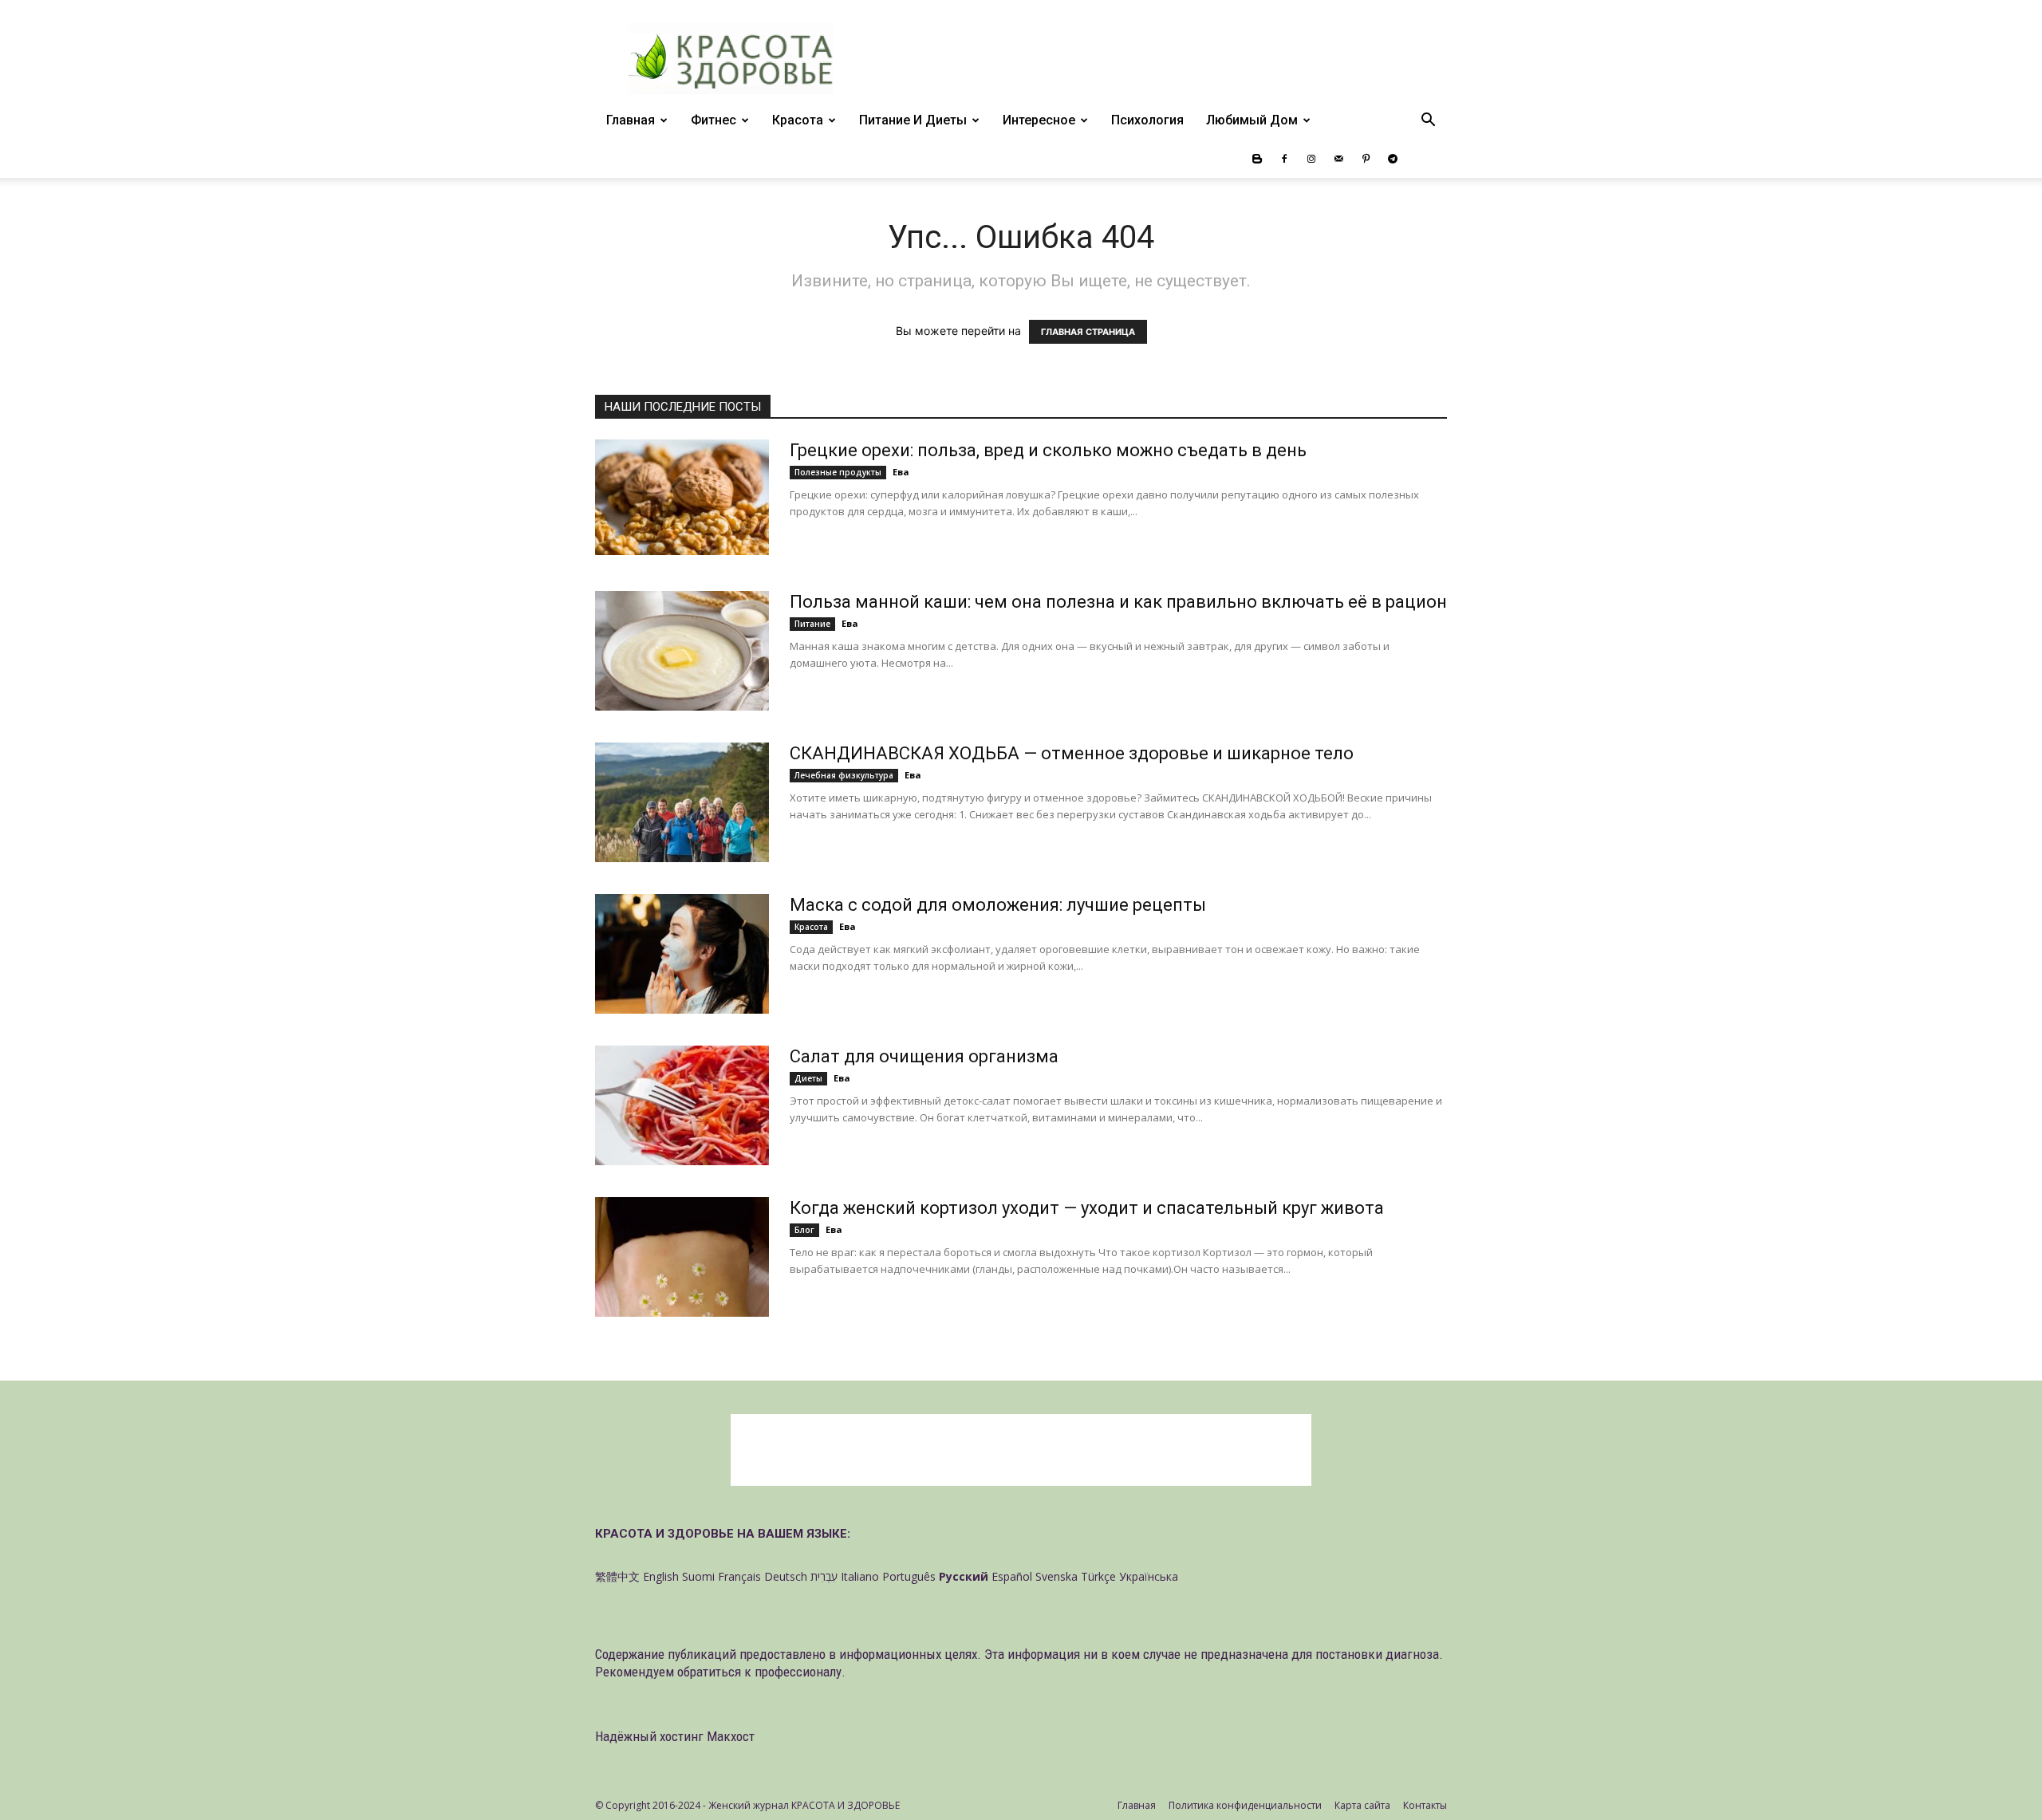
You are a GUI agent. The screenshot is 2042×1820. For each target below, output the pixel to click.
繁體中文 (617, 1576)
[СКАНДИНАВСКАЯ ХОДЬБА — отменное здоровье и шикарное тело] (682, 802)
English (661, 1576)
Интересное (1039, 120)
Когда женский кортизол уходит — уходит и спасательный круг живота (1087, 1208)
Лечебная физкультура (844, 775)
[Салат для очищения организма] (682, 1105)
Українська (1149, 1576)
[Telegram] (1393, 159)
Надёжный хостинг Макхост (675, 1736)
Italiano (860, 1576)
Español (1012, 1576)
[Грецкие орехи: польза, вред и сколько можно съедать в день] (682, 497)
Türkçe (1098, 1576)
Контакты (1425, 1805)
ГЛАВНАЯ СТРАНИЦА (1088, 332)
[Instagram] (1311, 159)
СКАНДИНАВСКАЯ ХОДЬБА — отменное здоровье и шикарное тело (1072, 753)
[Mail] (1338, 159)
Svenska (1056, 1576)
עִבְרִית (824, 1576)
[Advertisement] (1021, 1450)
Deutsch (786, 1576)
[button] (1428, 122)
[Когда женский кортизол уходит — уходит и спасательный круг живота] (682, 1257)
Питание (812, 624)
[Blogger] (1257, 159)
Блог (804, 1230)
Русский (964, 1576)
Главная (631, 120)
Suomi (698, 1576)
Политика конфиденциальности (1245, 1805)
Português (909, 1576)
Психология (1147, 120)
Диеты (808, 1078)
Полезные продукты (838, 472)
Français (739, 1576)
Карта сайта (1362, 1805)
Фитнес (714, 120)
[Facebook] (1284, 159)
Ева (901, 472)
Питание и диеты (913, 120)
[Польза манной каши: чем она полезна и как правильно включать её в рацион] (682, 651)
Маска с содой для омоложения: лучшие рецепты (998, 905)
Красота (798, 120)
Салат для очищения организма (924, 1056)
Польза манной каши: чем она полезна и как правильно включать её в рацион (1118, 602)
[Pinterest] (1366, 159)
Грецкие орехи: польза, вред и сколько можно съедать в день (1048, 450)
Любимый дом (1252, 120)
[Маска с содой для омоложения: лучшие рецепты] (682, 954)
